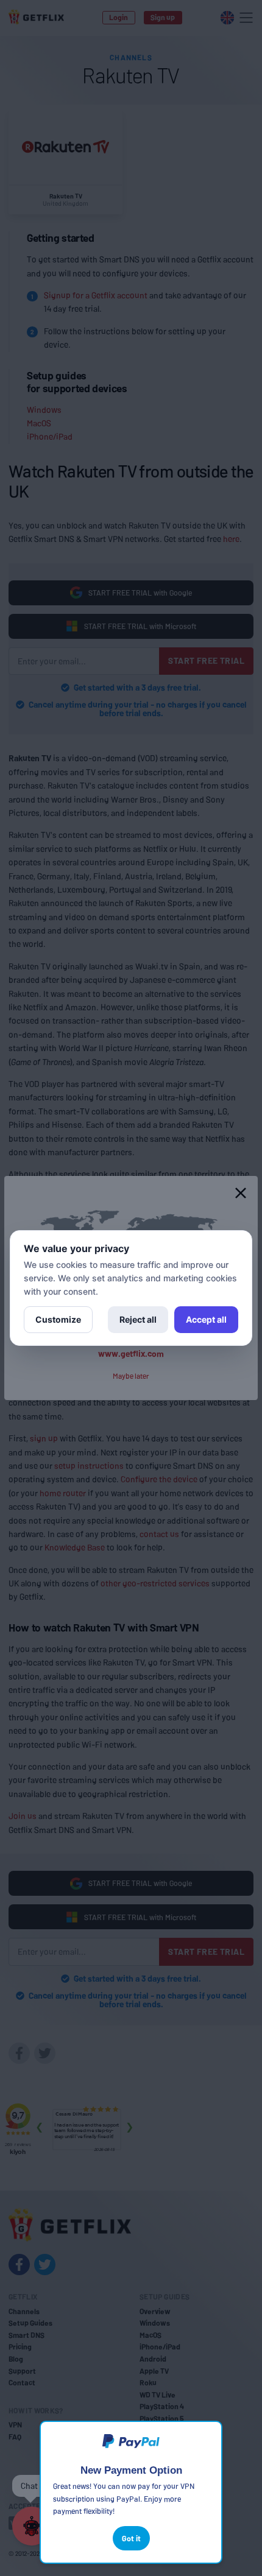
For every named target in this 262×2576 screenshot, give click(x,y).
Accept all (206, 1319)
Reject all (138, 1319)
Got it (131, 2538)
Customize (58, 1319)
